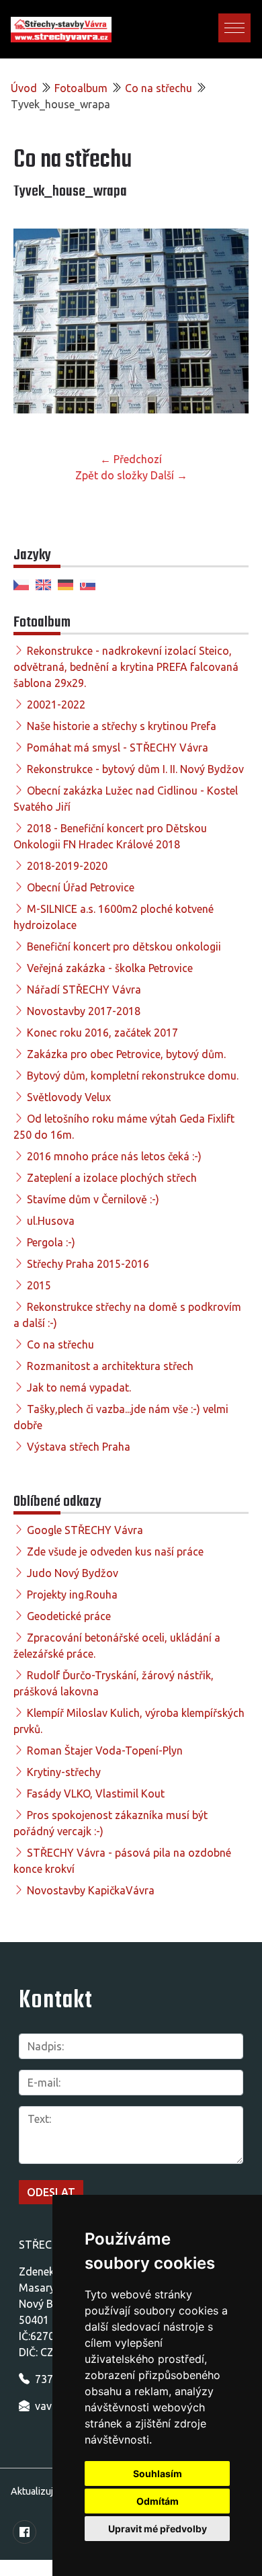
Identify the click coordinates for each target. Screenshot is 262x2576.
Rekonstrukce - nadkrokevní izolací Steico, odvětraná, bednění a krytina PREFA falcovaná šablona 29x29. (126, 667)
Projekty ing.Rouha (72, 1595)
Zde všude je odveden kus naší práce (115, 1552)
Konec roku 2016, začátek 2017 (102, 1033)
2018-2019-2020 (67, 866)
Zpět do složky (112, 475)
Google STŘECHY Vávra (85, 1530)
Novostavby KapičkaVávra (91, 1890)
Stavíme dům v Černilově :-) (93, 1199)
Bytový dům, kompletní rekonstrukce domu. (133, 1076)
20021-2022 (56, 705)
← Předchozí (131, 459)
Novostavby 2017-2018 (84, 1011)
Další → (169, 475)
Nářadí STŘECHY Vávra (84, 990)
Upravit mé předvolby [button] (158, 2529)
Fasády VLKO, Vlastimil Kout (96, 1794)
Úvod (24, 88)
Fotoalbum (81, 88)
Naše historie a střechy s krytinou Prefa (122, 726)
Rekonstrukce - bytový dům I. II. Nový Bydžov (135, 769)
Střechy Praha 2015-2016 (88, 1264)
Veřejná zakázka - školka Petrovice (110, 968)
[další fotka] (227, 326)
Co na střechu (159, 88)
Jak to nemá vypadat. (79, 1387)
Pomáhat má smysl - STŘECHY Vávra (118, 748)
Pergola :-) (51, 1242)
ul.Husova (51, 1221)
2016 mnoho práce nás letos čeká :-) (114, 1156)
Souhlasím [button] (158, 2473)
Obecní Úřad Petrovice (81, 887)
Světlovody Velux (69, 1097)
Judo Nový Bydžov (73, 1573)
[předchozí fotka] (35, 326)
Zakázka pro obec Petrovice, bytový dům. (126, 1054)
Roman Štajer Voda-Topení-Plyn (105, 1750)
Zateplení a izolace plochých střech (112, 1178)
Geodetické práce (69, 1616)
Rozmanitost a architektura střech (110, 1366)
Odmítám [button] (158, 2501)
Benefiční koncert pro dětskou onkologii (124, 947)
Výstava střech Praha (79, 1447)
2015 (39, 1285)
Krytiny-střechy (64, 1772)
